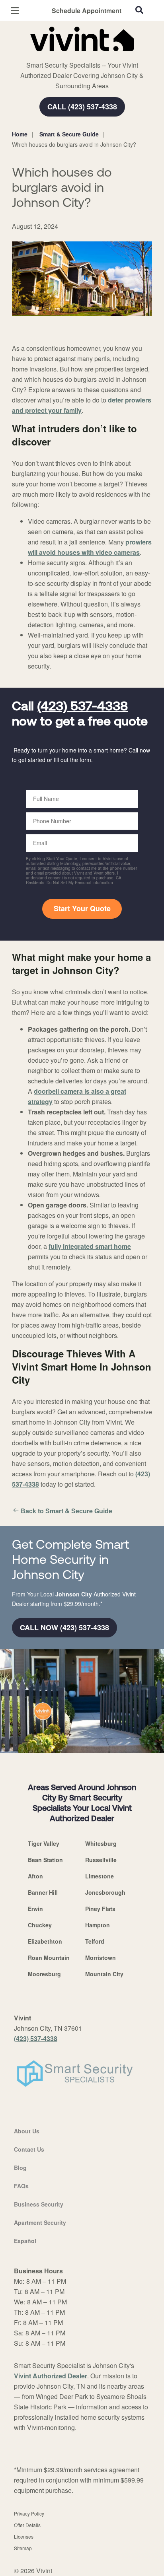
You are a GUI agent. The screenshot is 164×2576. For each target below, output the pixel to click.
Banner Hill (43, 1892)
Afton (35, 1876)
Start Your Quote (82, 908)
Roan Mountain (49, 1958)
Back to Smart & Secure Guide (66, 1511)
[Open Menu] (15, 11)
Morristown (101, 1958)
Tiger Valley (44, 1843)
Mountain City (104, 1974)
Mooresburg (44, 1974)
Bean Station (45, 1860)
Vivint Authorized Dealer (51, 2376)
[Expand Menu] (85, 56)
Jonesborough (105, 1892)
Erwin (35, 1909)
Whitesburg (101, 1843)
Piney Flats (100, 1909)
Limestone (100, 1876)
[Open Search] (139, 10)
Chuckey (40, 1925)
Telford (95, 1941)
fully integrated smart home (90, 1246)
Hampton (98, 1925)
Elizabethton (45, 1941)
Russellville (101, 1860)
